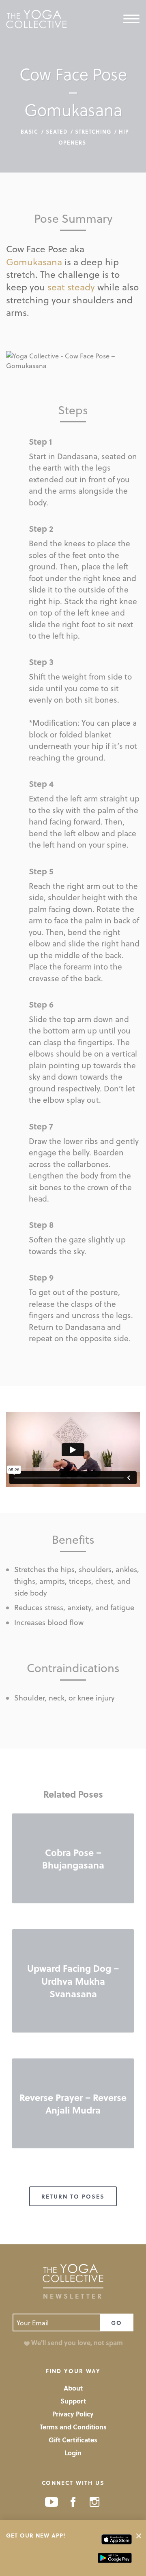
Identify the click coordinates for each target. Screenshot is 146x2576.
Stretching (93, 131)
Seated (57, 131)
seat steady (71, 287)
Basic (29, 131)
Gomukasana (34, 261)
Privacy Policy (73, 2414)
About (73, 2388)
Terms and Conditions (73, 2427)
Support (73, 2401)
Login (73, 2453)
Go (117, 2323)
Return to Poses (73, 2196)
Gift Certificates (73, 2440)
